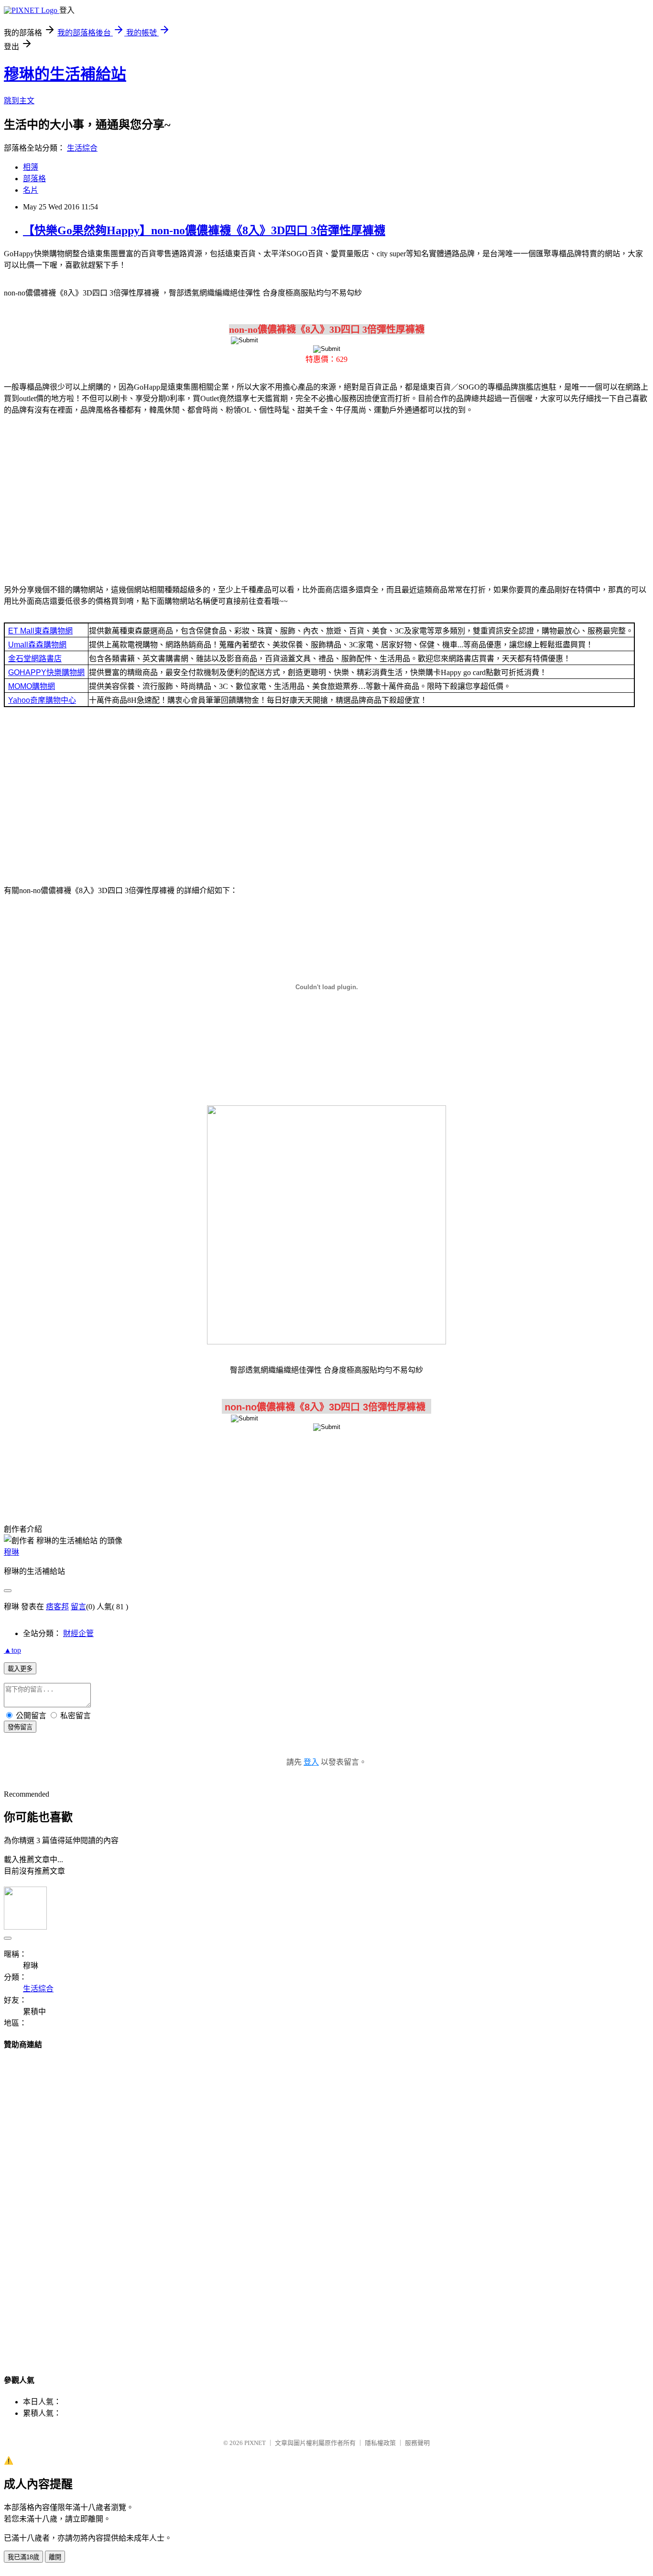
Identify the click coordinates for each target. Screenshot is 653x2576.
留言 (78, 1607)
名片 (31, 190)
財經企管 (78, 1633)
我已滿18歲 (23, 2557)
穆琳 (11, 1552)
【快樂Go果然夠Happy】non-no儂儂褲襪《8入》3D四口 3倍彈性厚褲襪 (204, 230)
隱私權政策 (380, 2443)
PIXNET (255, 2443)
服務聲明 (417, 2443)
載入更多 (20, 1669)
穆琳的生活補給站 (65, 74)
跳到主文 (19, 101)
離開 (55, 2557)
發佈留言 (20, 1727)
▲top (12, 1650)
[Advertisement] (326, 498)
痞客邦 (57, 1607)
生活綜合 (82, 148)
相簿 (31, 167)
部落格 (34, 179)
